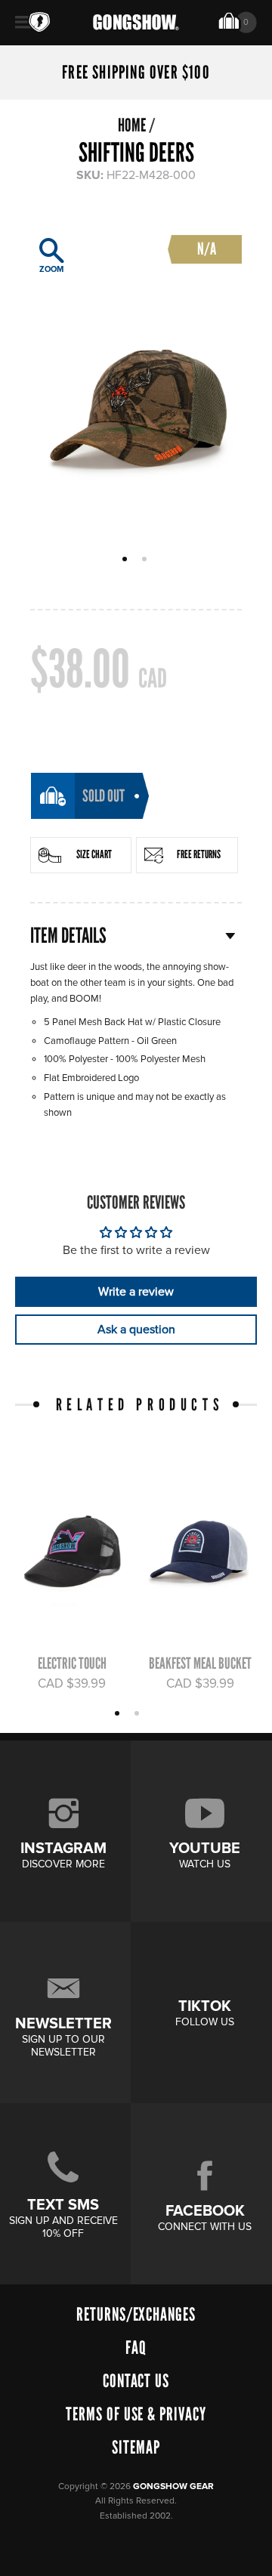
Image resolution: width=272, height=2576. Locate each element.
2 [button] (146, 561)
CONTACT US (136, 2381)
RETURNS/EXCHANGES (136, 2314)
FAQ (136, 2347)
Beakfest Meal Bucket (200, 1663)
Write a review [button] (136, 1292)
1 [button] (127, 561)
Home (132, 125)
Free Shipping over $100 (136, 73)
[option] (136, 380)
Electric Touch (72, 1663)
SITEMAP (136, 2447)
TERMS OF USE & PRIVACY (136, 2414)
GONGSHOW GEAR (173, 2486)
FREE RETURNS (199, 854)
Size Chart (94, 854)
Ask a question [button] (136, 1330)
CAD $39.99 (72, 1684)
